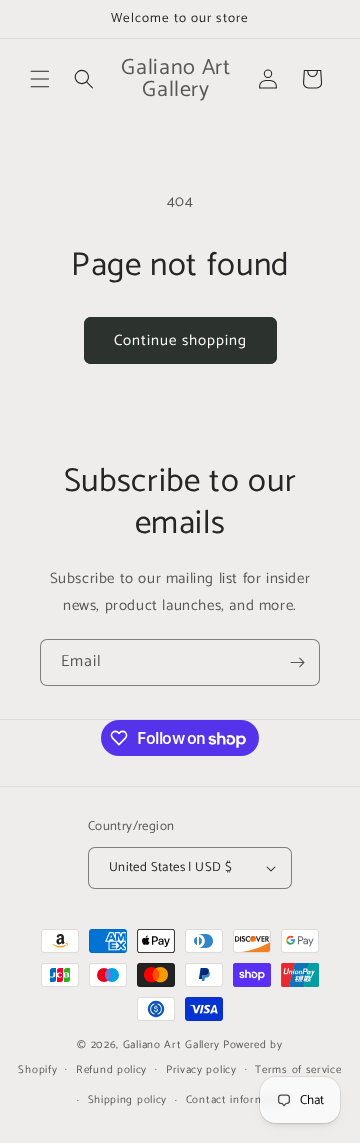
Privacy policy (201, 1070)
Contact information (238, 1100)
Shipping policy (128, 1100)
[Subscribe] (297, 662)
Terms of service (298, 1070)
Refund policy (111, 1070)
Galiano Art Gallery (171, 1045)
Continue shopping (180, 340)
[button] (40, 79)
